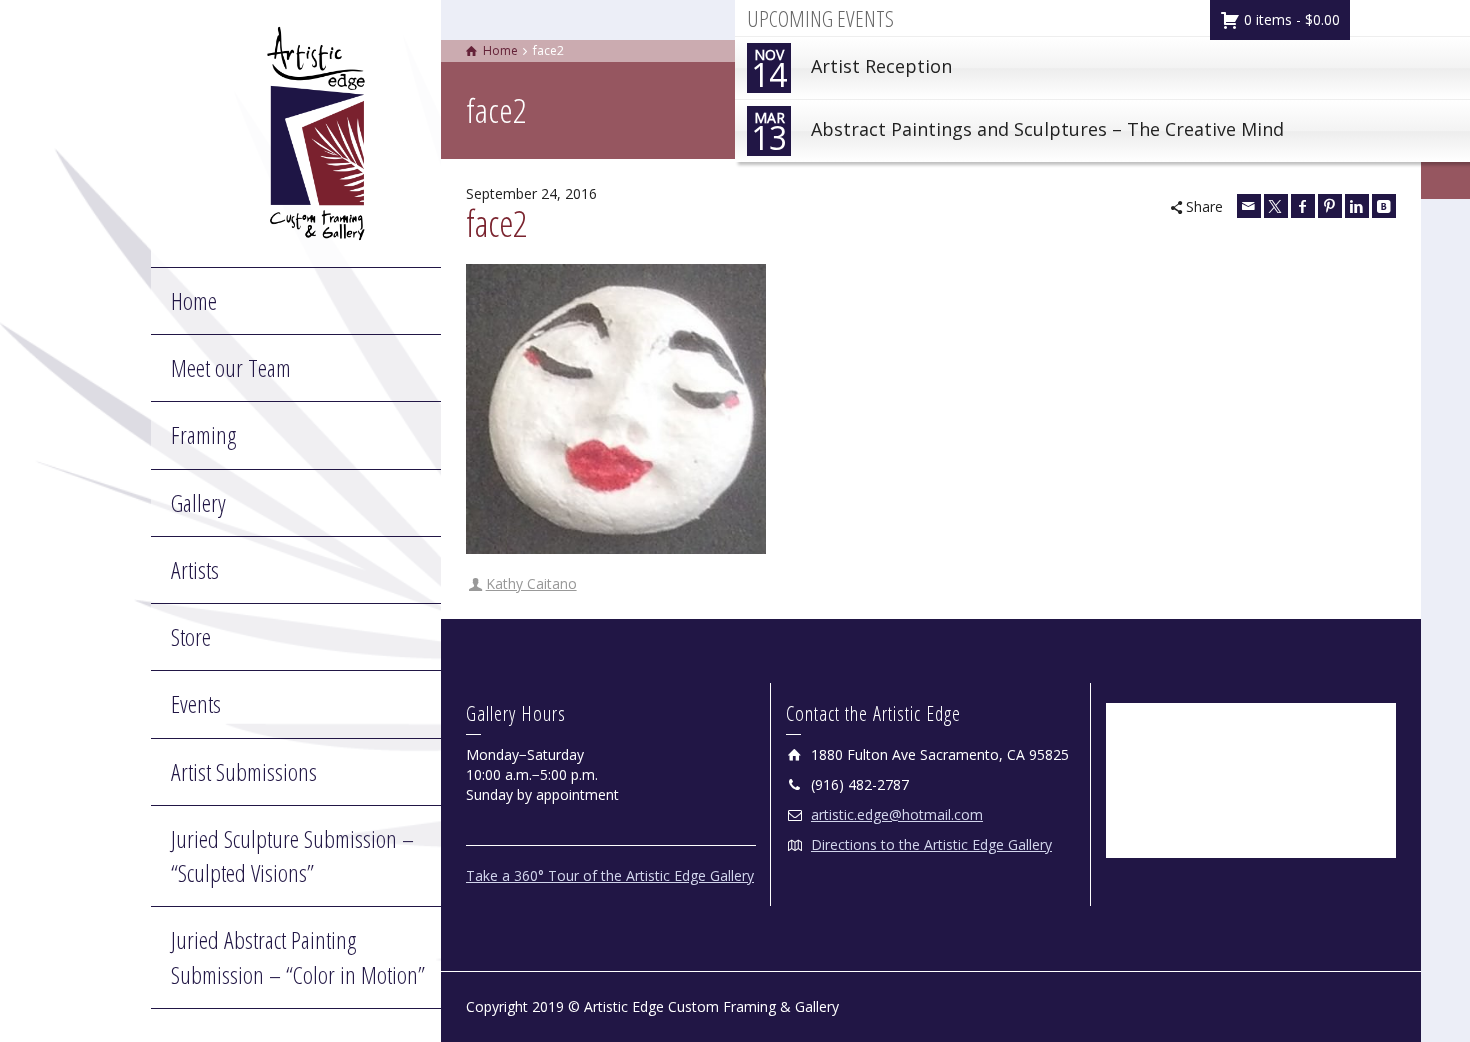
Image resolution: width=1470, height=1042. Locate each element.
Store (191, 636)
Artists (195, 569)
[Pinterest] (1330, 206)
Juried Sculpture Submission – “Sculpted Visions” (292, 855)
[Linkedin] (1357, 206)
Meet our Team (231, 367)
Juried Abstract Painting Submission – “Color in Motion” (298, 956)
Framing (203, 434)
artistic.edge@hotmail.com (897, 814)
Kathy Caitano (531, 583)
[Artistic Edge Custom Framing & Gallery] (316, 131)
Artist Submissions (244, 771)
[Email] (1249, 206)
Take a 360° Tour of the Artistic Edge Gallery (610, 875)
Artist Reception (851, 70)
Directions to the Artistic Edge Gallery (931, 844)
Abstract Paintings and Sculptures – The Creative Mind (1017, 133)
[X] (1276, 206)
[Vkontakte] (1384, 206)
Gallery (198, 502)
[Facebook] (1303, 206)
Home (194, 300)
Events (196, 703)
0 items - (1290, 19)
